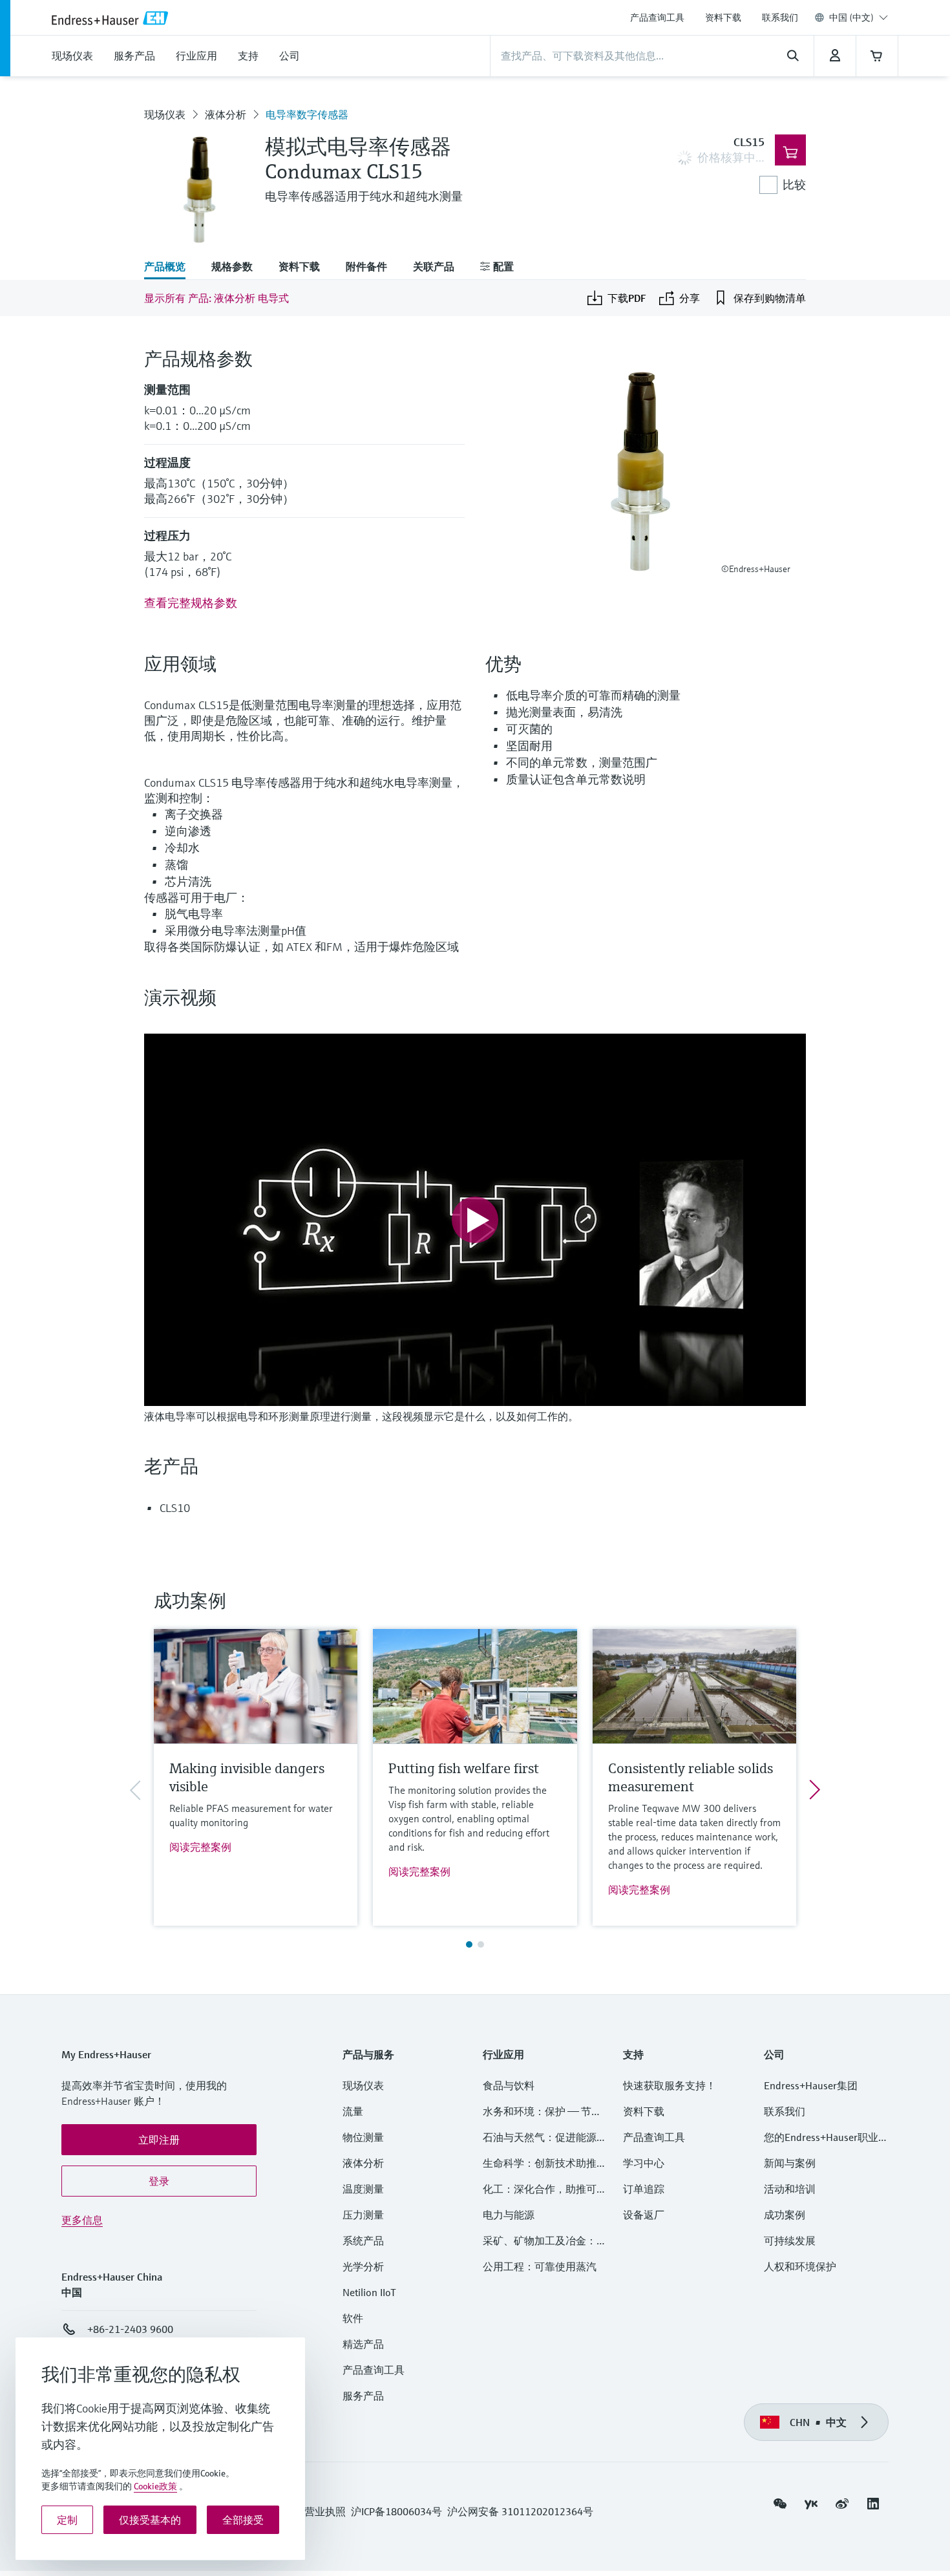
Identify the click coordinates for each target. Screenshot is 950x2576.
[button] (159, 2140)
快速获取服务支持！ (670, 2085)
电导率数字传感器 (307, 114)
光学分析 (363, 2266)
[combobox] (859, 17)
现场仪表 (165, 114)
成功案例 (785, 2215)
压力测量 (368, 2215)
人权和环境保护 (800, 2266)
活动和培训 (790, 2189)
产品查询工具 (657, 17)
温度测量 (363, 2189)
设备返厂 (644, 2215)
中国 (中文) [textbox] (851, 17)
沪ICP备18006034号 (396, 2511)
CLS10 (175, 1508)
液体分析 (226, 114)
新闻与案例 (790, 2163)
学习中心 (644, 2163)
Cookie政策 (155, 2486)
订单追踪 (644, 2189)
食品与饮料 (509, 2085)
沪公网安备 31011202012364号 (520, 2511)
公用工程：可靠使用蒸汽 (540, 2266)
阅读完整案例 (200, 1847)
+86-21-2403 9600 (130, 2329)
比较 (794, 185)
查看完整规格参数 (191, 603)
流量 (353, 2111)
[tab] (171, 268)
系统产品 (363, 2241)
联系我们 (780, 17)
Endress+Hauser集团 (811, 2085)
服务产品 (363, 2396)
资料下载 (723, 17)
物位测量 (363, 2137)
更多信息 (82, 2220)
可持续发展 (790, 2241)
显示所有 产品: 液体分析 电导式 (216, 298)
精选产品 (363, 2344)
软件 (353, 2318)
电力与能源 (509, 2215)
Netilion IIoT (369, 2292)
